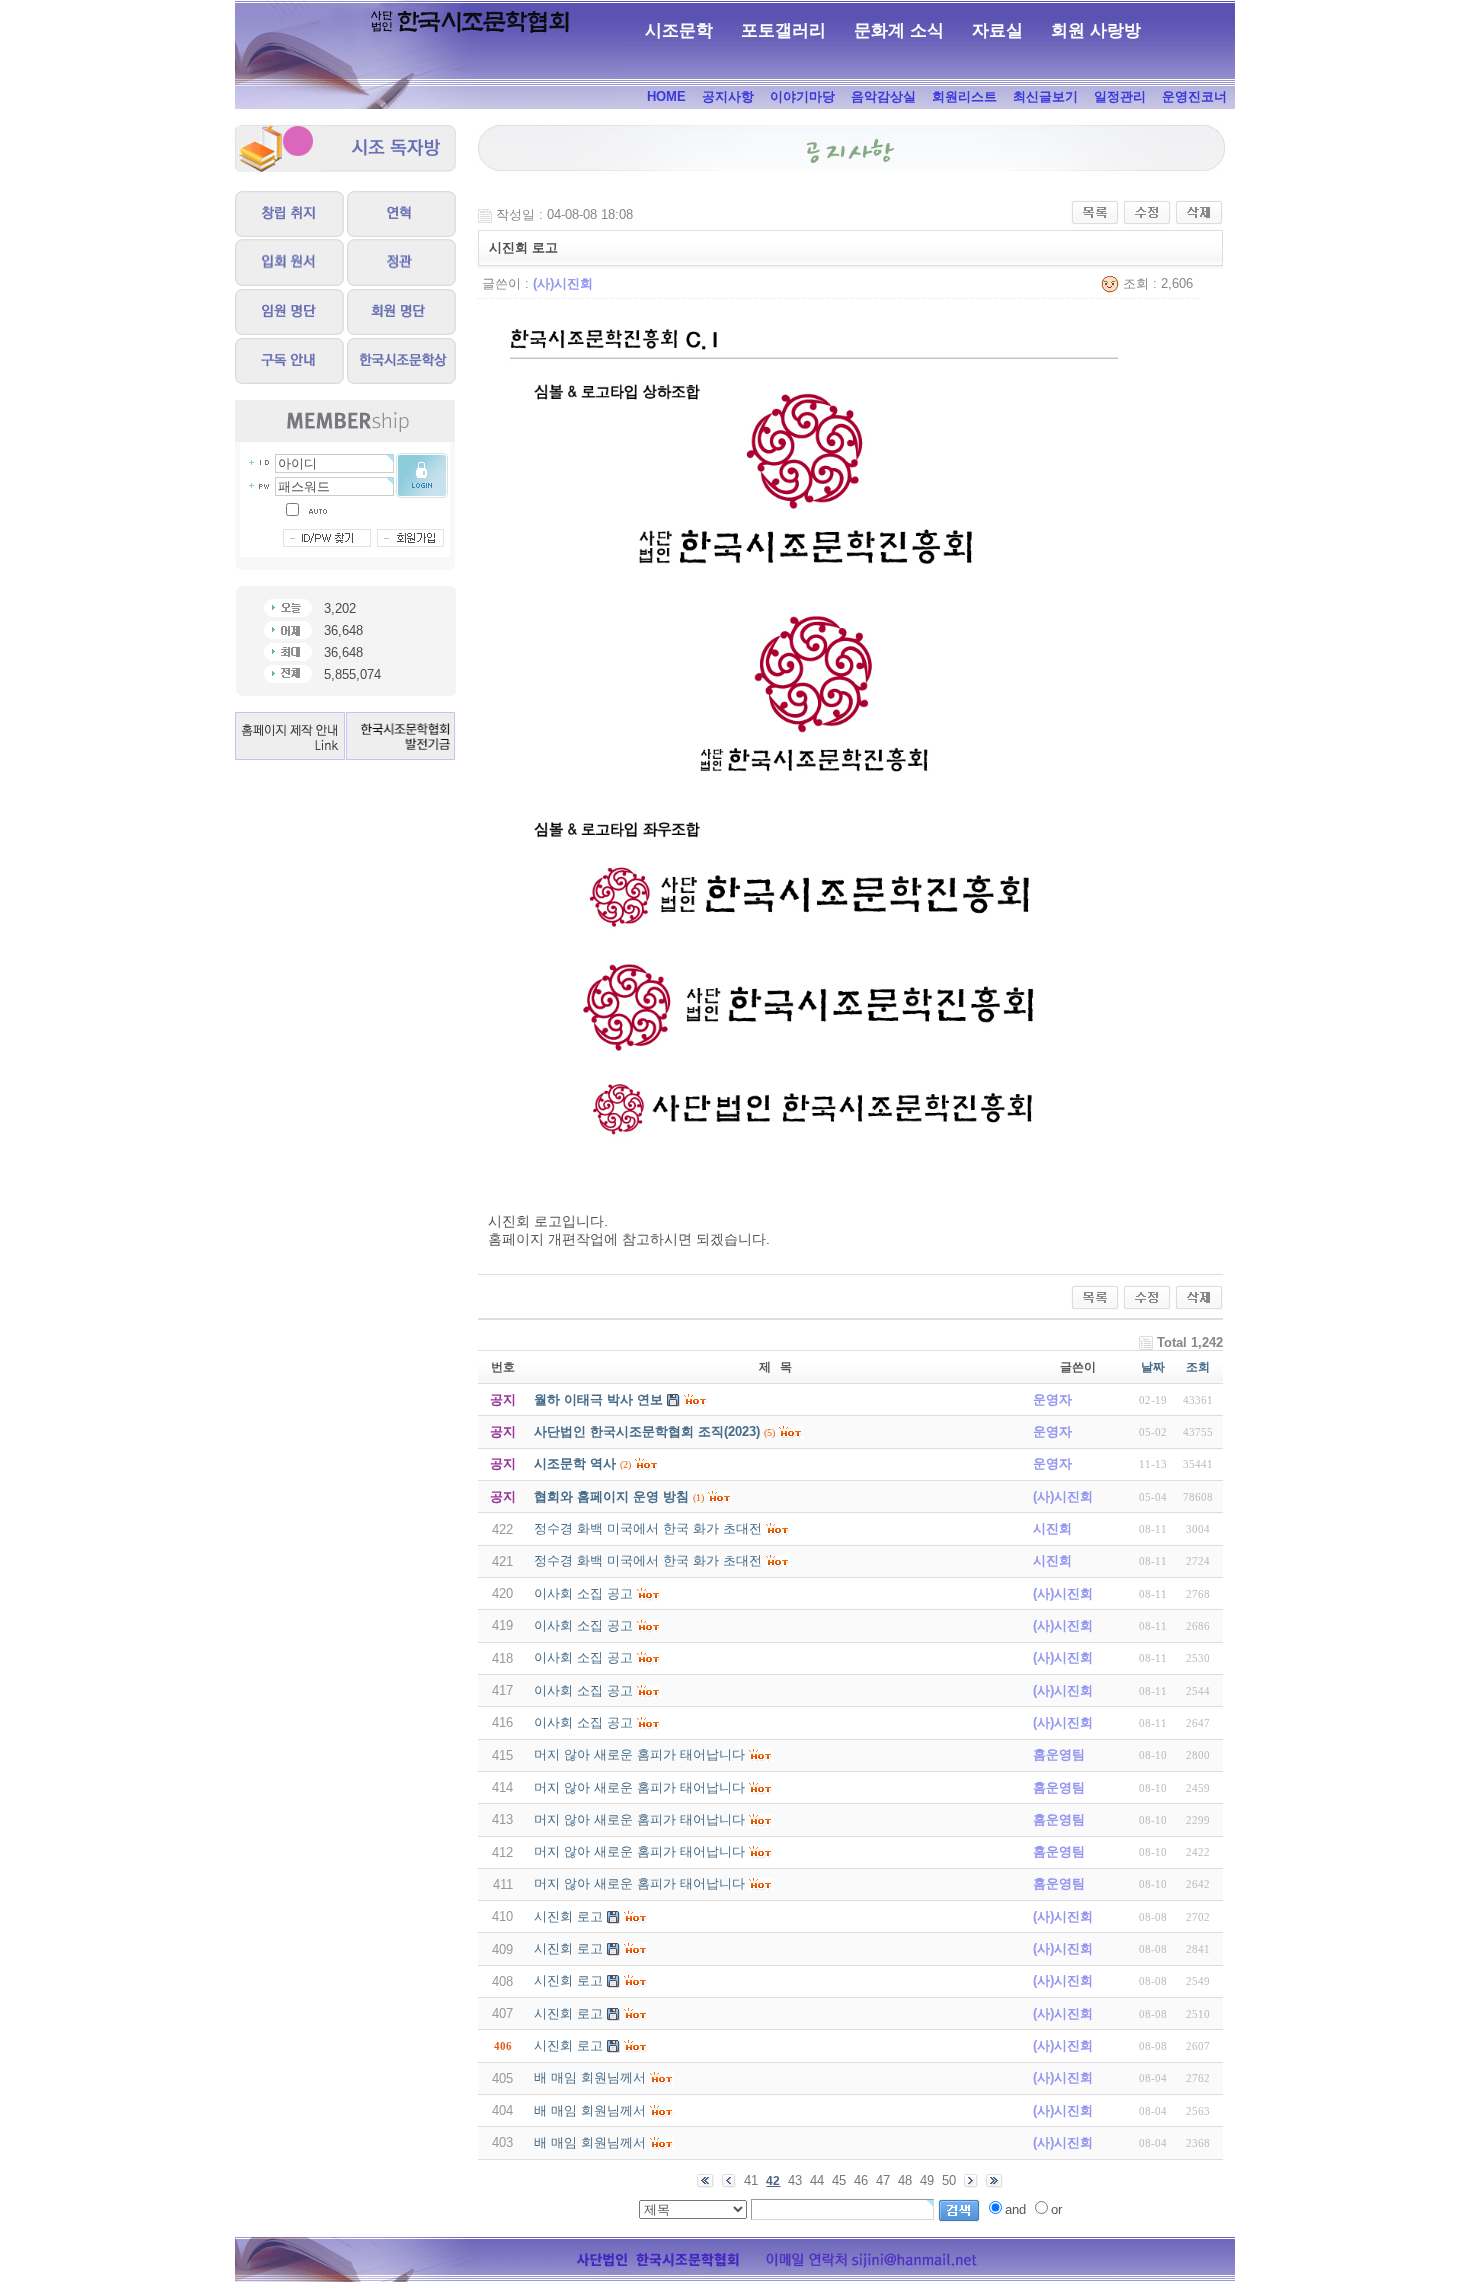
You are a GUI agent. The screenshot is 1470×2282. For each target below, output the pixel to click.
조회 (1198, 1367)
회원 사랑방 (1096, 30)
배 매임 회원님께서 (590, 2077)
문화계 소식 (899, 30)
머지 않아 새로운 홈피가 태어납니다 (639, 1754)
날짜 (1153, 1367)
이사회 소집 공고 (583, 1593)
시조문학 (679, 30)
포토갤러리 (783, 30)
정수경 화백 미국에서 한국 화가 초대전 (648, 1528)
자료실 (997, 30)
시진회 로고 (568, 1916)
